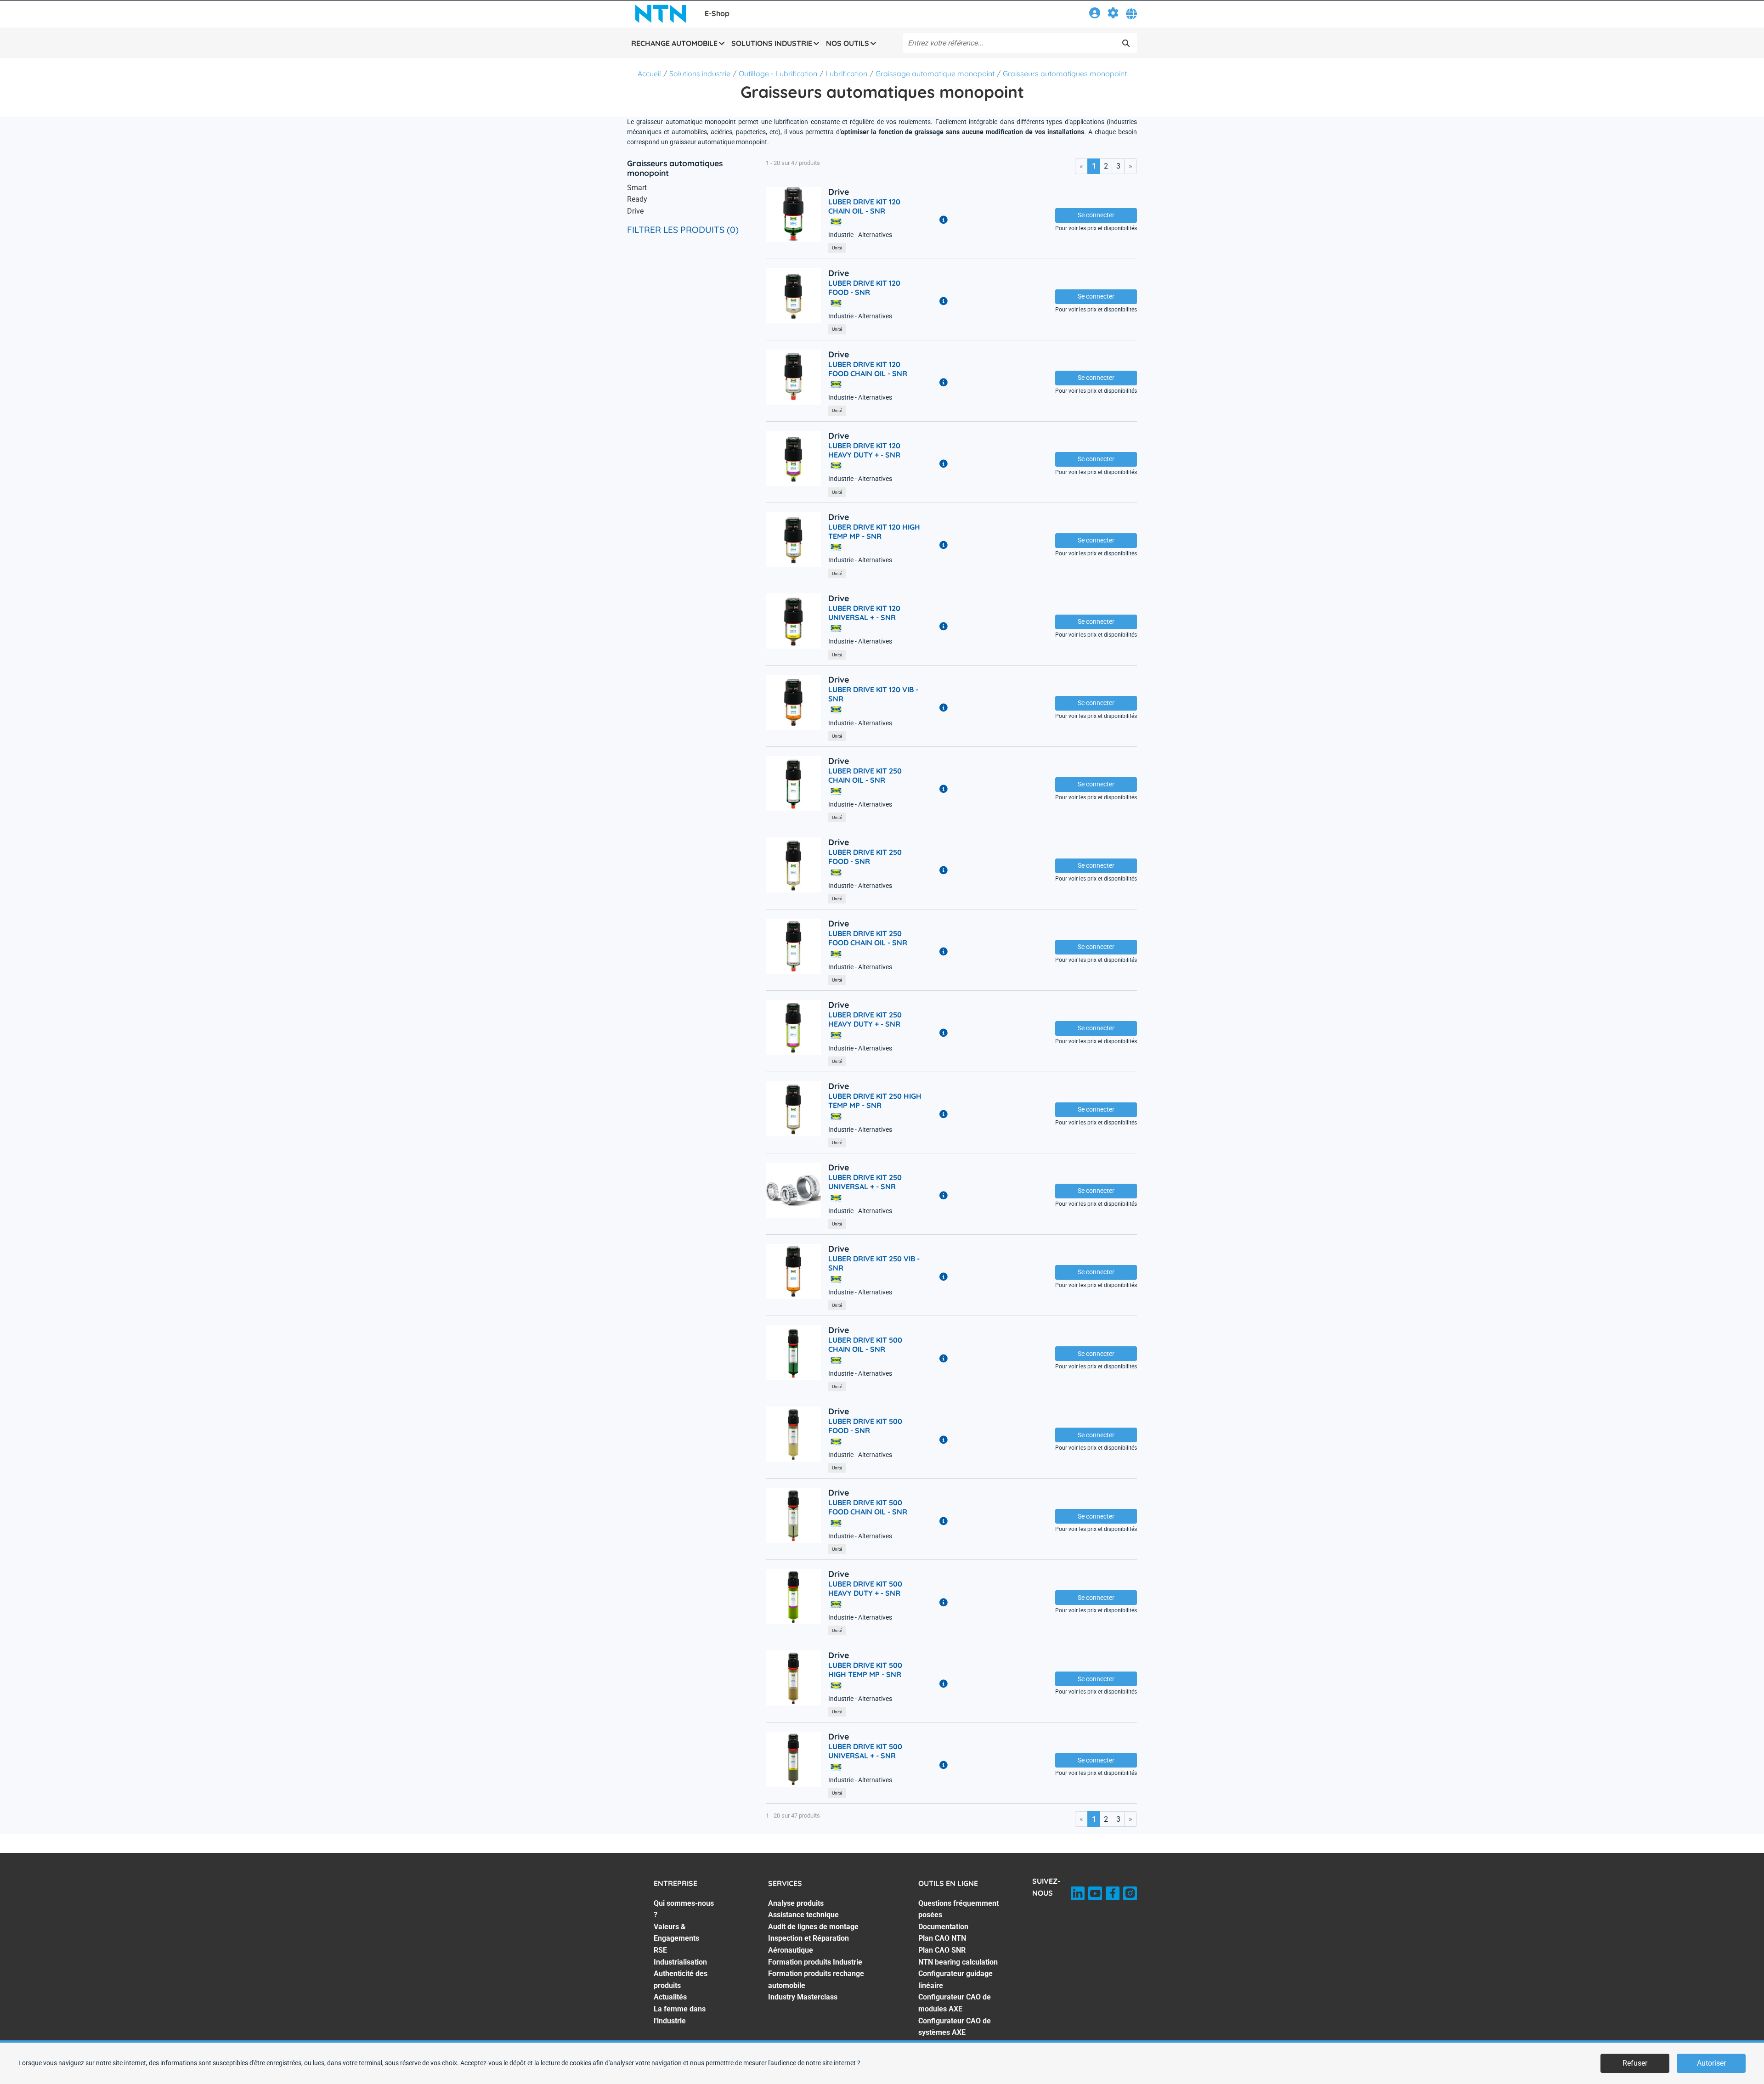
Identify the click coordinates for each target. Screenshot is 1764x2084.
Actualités (670, 1997)
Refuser (1635, 2063)
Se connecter (1096, 215)
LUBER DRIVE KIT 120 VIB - (873, 694)
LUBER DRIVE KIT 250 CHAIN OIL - (865, 775)
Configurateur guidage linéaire (955, 1980)
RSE (660, 1950)
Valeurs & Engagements (676, 1933)
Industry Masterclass (803, 1997)
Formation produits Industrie (815, 1962)
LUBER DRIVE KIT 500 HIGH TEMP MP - (865, 1670)
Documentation (943, 1927)
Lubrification (846, 73)
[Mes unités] (1113, 14)
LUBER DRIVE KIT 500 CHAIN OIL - (865, 1344)
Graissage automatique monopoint (935, 73)
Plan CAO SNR (942, 1950)
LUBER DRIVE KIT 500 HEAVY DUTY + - (865, 1588)
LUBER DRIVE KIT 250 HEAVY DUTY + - (865, 1019)
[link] (1095, 14)
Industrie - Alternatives (860, 235)
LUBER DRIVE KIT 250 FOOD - (865, 857)
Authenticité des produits (681, 1980)
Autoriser (1711, 2063)
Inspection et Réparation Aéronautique (808, 1944)
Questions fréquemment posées (958, 1909)
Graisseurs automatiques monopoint (1065, 73)
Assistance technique (803, 1915)
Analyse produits (796, 1903)
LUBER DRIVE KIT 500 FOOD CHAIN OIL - (868, 1507)
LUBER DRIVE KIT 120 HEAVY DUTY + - (864, 450)
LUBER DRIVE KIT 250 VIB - (874, 1263)
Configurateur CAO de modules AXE (955, 2003)
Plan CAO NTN (942, 1938)
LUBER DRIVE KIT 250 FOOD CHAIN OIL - (868, 938)
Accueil (649, 73)
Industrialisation (680, 1962)
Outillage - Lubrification (778, 73)
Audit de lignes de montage (813, 1927)
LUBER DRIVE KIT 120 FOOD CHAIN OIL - (868, 369)
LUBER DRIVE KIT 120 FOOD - (864, 288)
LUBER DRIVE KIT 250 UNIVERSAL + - (865, 1182)
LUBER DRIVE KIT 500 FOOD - (865, 1426)
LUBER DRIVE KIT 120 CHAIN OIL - (864, 206)
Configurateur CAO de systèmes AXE (955, 2027)
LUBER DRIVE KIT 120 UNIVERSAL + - (864, 613)
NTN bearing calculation (958, 1962)
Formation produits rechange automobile (816, 1980)
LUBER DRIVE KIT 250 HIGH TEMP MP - (875, 1101)
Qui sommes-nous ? (684, 1909)
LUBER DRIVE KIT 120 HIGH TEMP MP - (874, 531)
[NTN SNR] (661, 14)
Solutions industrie (700, 73)
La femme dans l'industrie (680, 2015)
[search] (1126, 43)
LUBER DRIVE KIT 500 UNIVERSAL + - (865, 1751)
